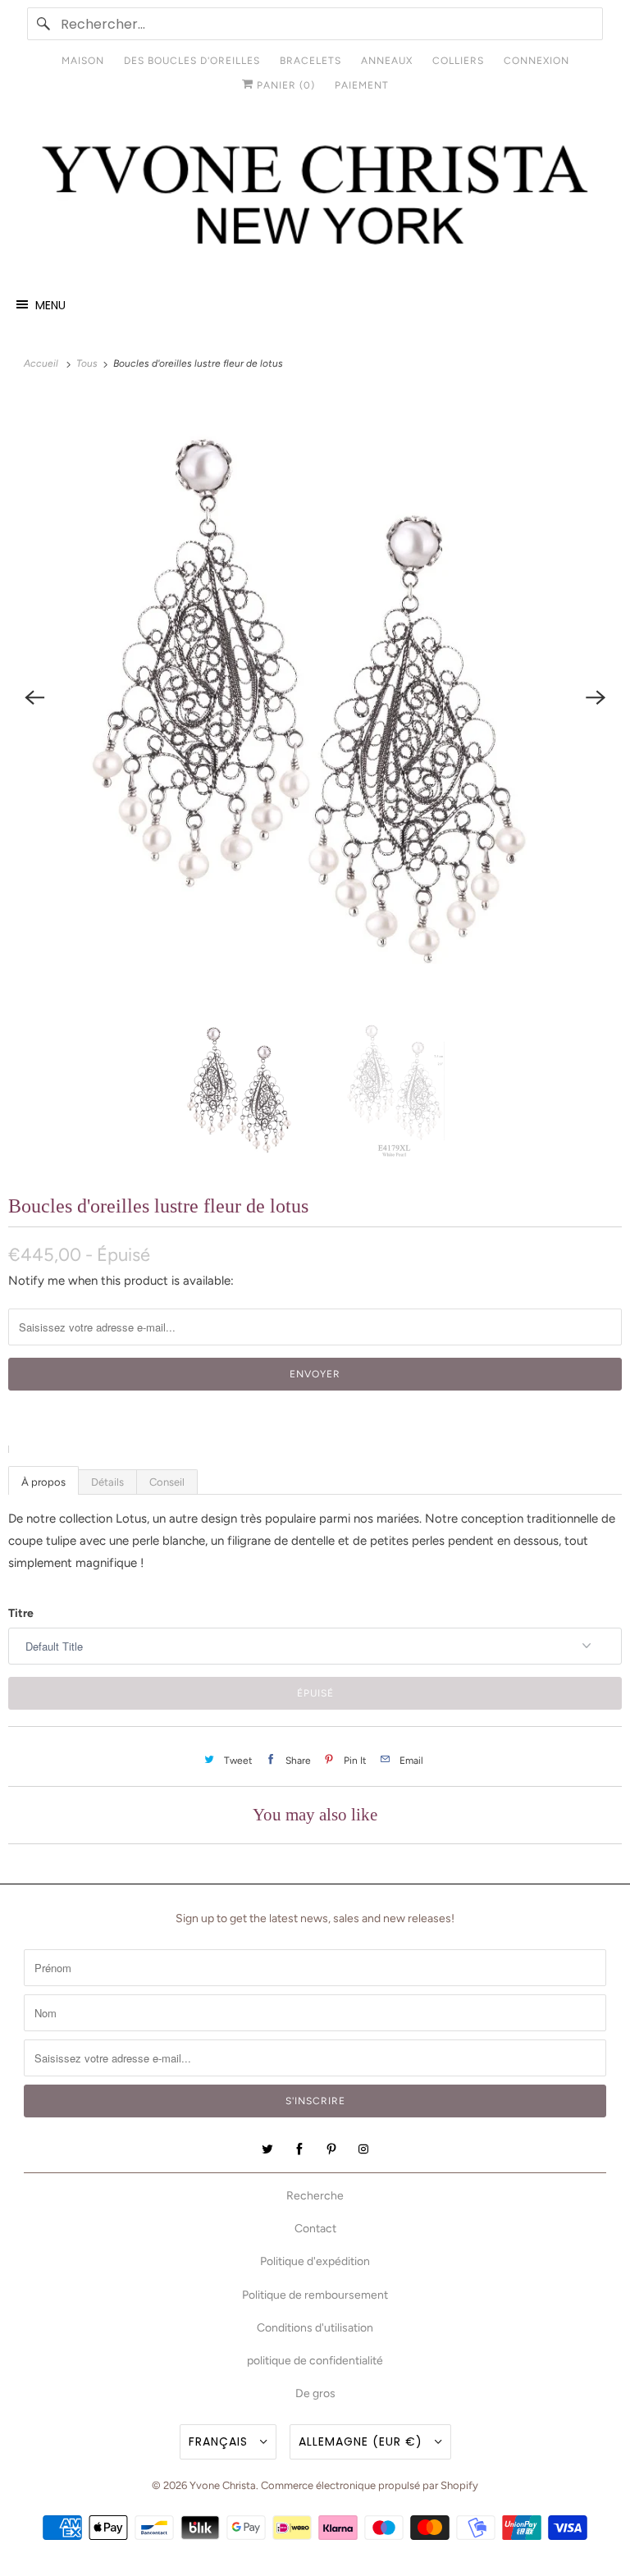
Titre (21, 1613)
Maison (83, 61)
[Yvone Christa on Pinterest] (331, 2149)
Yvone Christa (223, 2485)
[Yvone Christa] (315, 197)
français (220, 2441)
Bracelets (310, 61)
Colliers (458, 61)
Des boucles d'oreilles (192, 61)
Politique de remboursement (315, 2295)
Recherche (315, 2196)
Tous (88, 363)
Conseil (167, 1482)
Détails (107, 1482)
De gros (315, 2393)
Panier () (284, 85)
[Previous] (34, 697)
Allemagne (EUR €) (363, 2441)
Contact (315, 2229)
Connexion (536, 61)
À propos (43, 1482)
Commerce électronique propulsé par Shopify (370, 2485)
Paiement (362, 85)
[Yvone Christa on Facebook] (299, 2149)
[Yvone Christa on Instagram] (363, 2149)
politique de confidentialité (315, 2361)
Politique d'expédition (315, 2261)
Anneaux (387, 61)
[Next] (596, 697)
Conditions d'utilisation (315, 2328)
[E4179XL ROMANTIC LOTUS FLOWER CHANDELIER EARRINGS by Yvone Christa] (315, 697)
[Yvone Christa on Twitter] (267, 2149)
